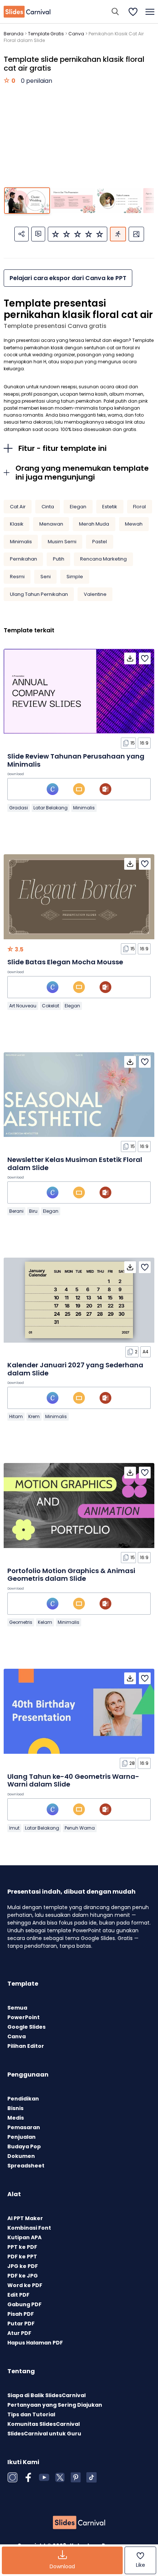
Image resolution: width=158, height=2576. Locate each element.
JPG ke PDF (23, 2266)
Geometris (21, 1622)
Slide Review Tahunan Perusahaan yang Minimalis (76, 760)
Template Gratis (46, 34)
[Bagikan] (21, 234)
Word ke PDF (25, 2285)
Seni (46, 577)
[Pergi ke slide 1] (27, 201)
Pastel (100, 542)
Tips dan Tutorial (31, 2414)
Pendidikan (23, 2099)
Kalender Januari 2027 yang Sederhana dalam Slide (75, 1369)
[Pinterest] (76, 2477)
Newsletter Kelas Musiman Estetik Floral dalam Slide (75, 1164)
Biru (33, 1211)
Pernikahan (24, 559)
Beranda (14, 34)
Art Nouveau (23, 1006)
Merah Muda (94, 524)
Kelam (45, 1622)
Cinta (48, 507)
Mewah (134, 524)
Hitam (16, 1416)
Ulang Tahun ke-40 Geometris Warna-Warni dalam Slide (73, 1780)
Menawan (51, 524)
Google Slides (26, 2027)
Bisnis (15, 2108)
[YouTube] (44, 2477)
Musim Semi (62, 542)
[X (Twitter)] (60, 2477)
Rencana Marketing (103, 559)
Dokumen (21, 2156)
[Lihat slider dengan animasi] (118, 234)
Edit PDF (18, 2295)
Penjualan (21, 2137)
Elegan (78, 507)
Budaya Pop (24, 2146)
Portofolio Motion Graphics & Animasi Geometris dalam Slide (71, 1575)
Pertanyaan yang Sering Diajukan (55, 2405)
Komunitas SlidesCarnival (44, 2424)
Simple (75, 577)
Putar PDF (21, 2324)
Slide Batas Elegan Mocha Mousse (65, 962)
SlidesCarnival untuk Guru (44, 2434)
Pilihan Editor (26, 2046)
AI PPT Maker (25, 2218)
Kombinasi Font (29, 2228)
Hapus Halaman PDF (35, 2343)
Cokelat (51, 1006)
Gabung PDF (24, 2304)
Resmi (17, 577)
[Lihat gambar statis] (136, 234)
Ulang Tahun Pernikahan (39, 594)
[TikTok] (91, 2477)
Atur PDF (19, 2333)
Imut (14, 1828)
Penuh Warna (80, 1828)
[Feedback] (38, 234)
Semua (17, 2008)
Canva (76, 34)
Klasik (17, 524)
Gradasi (19, 808)
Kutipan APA (24, 2237)
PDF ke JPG (23, 2276)
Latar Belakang (51, 808)
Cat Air (18, 507)
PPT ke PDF (22, 2247)
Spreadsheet (26, 2166)
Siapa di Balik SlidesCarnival (46, 2395)
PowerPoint (24, 2017)
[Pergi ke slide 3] (119, 201)
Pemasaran (24, 2127)
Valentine (95, 594)
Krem (34, 1416)
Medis (16, 2118)
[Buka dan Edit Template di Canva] (53, 789)
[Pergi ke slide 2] (73, 201)
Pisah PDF (21, 2314)
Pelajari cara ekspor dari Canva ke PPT (68, 278)
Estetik (110, 507)
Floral (139, 507)
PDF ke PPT (22, 2257)
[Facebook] (28, 2477)
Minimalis (21, 542)
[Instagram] (12, 2477)
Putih (59, 559)
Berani (16, 1211)
